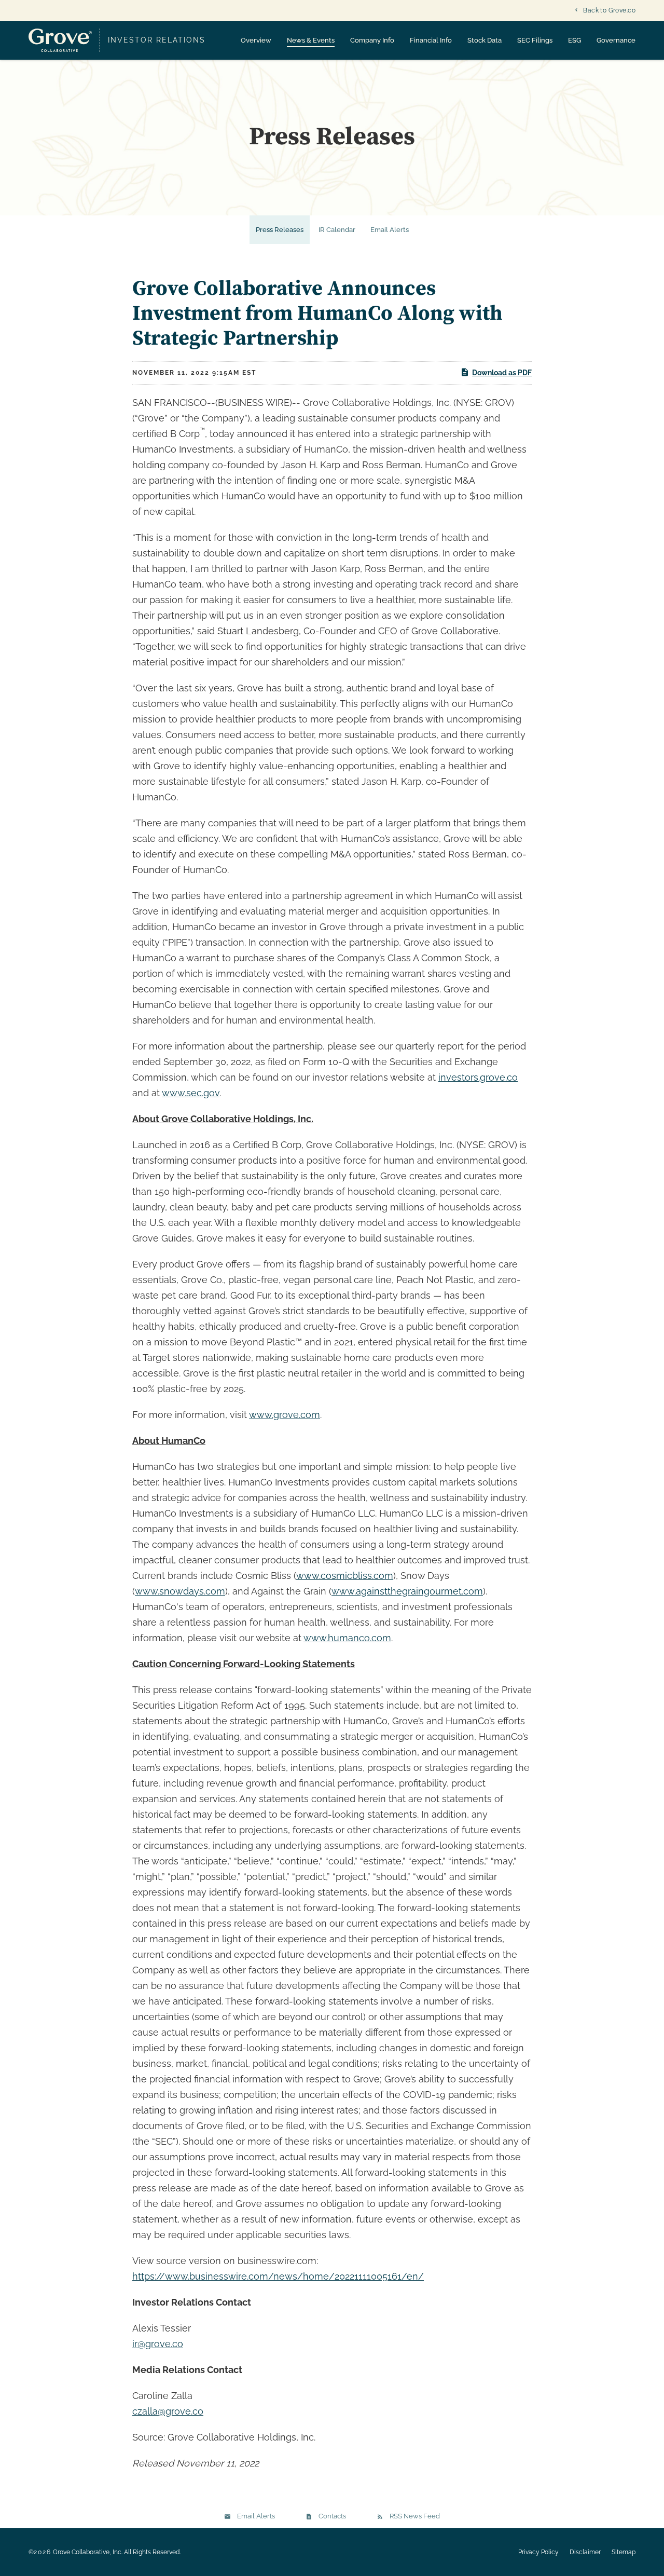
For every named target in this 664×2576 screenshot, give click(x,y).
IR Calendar (337, 230)
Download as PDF (502, 373)
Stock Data (485, 40)
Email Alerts (390, 230)
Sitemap (624, 2552)
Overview (256, 40)
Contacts (332, 2516)
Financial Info (431, 40)
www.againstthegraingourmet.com (407, 1591)
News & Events (311, 40)
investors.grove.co (478, 1077)
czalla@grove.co (168, 2411)
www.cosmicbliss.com (345, 1576)
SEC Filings (535, 40)
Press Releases (280, 230)
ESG (575, 40)
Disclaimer (585, 2552)
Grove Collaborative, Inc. (88, 2552)
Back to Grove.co (609, 10)
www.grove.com (285, 1415)
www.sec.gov (191, 1093)
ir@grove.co (158, 2344)
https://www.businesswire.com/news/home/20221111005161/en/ (278, 2276)
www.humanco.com (347, 1638)
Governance (616, 40)
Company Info (372, 40)
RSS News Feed (415, 2516)
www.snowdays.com (180, 1591)
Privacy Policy (538, 2552)
